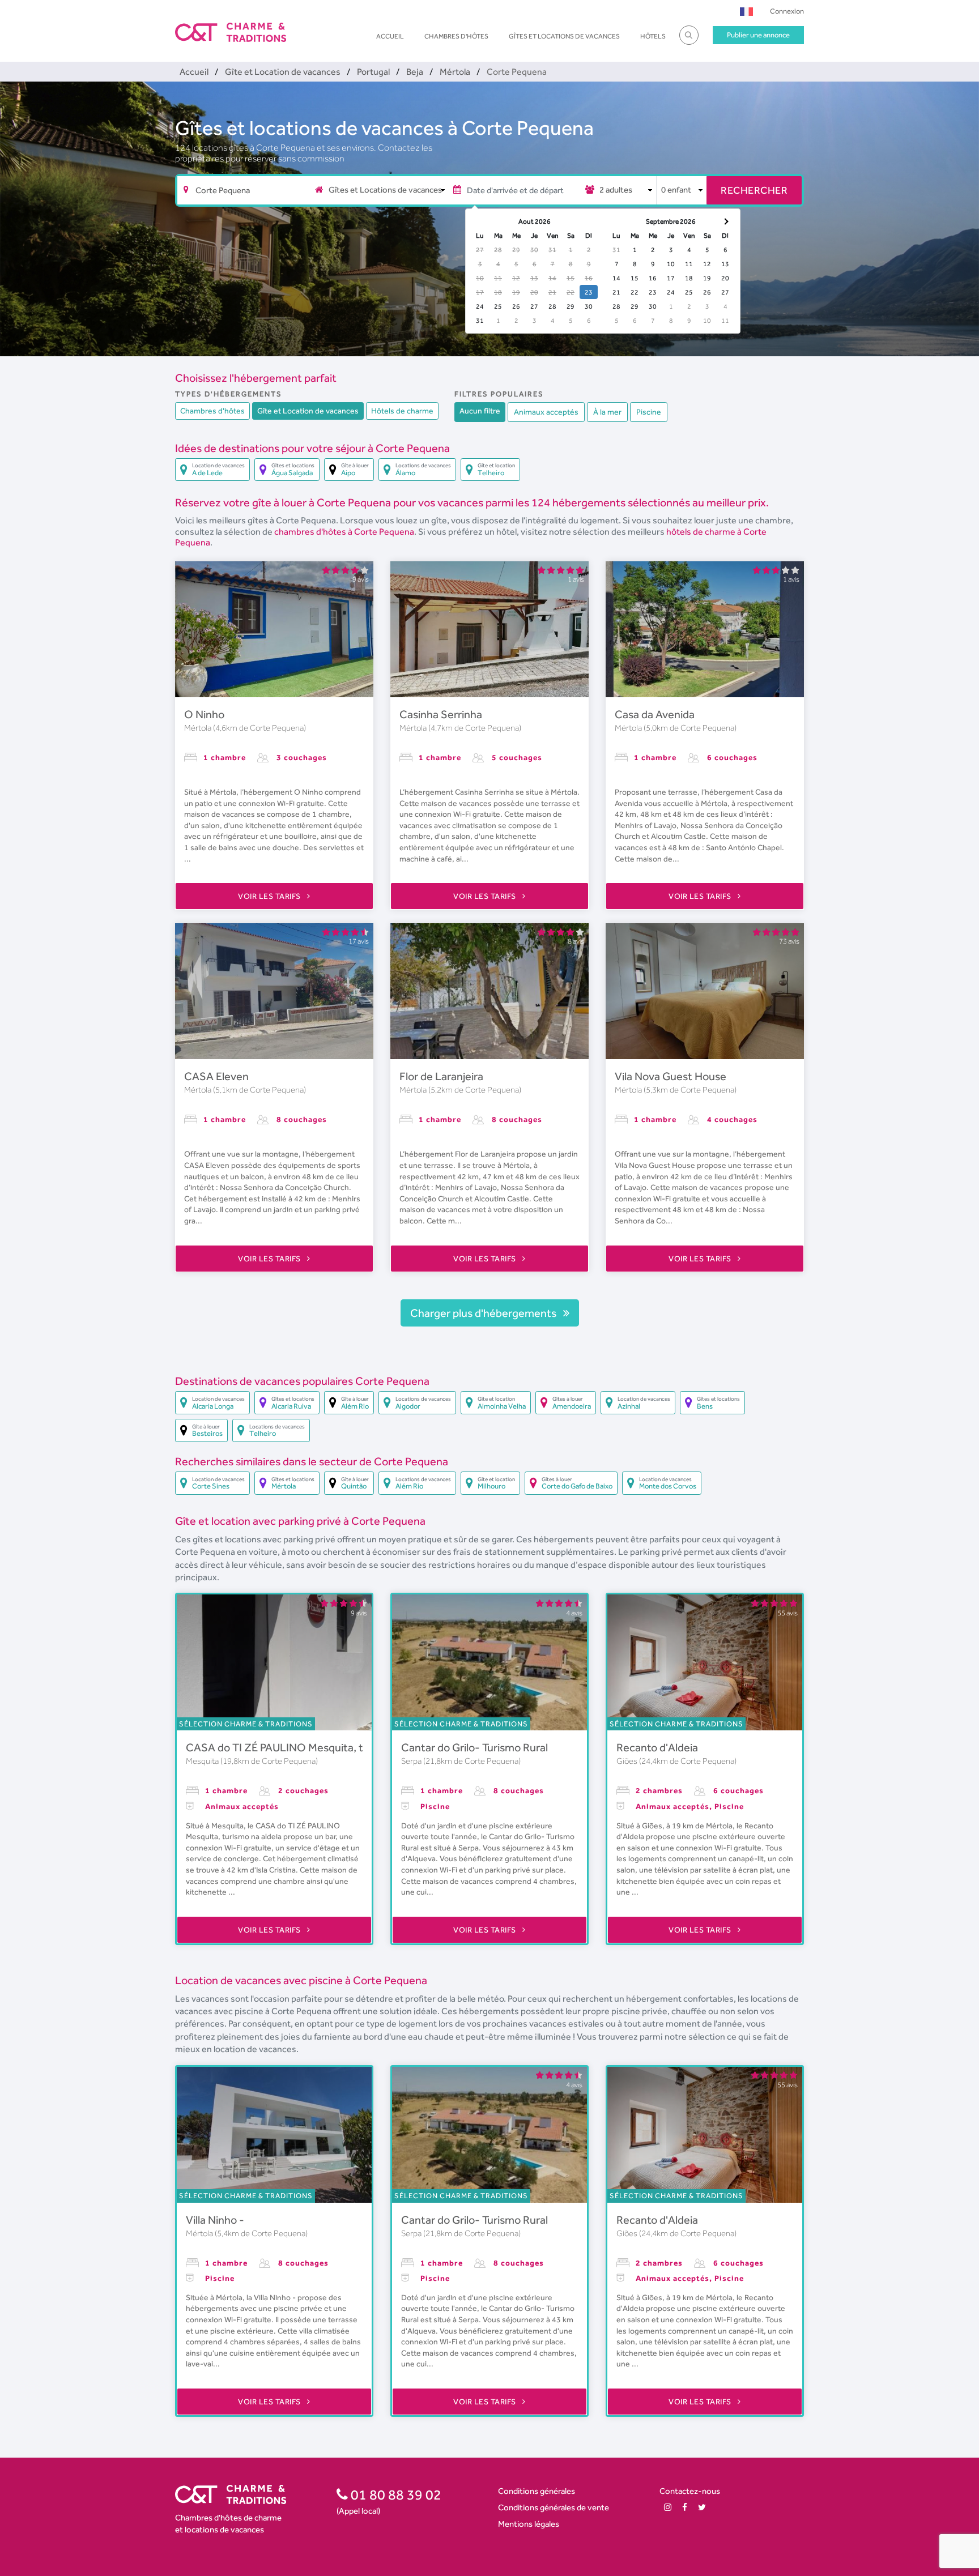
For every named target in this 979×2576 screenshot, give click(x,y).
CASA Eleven (216, 1076)
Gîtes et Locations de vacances (564, 36)
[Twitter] (702, 2507)
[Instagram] (668, 2507)
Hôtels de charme (402, 411)
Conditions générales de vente (554, 2507)
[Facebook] (685, 2507)
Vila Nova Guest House (671, 1076)
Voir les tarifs (270, 896)
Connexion (787, 11)
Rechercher (754, 190)
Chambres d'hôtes (456, 36)
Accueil (390, 36)
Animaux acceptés (546, 412)
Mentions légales (529, 2524)
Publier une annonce (758, 35)
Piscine (649, 412)
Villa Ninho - (215, 2220)
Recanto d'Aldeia (657, 1747)
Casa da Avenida (655, 714)
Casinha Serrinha (441, 714)
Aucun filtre (480, 411)
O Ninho (204, 714)
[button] (746, 11)
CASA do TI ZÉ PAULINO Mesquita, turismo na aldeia (314, 1747)
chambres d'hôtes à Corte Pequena (344, 532)
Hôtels (653, 36)
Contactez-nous (690, 2491)
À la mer (607, 412)
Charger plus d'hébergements (484, 1313)
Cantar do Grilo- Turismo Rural (474, 1747)
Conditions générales (537, 2491)
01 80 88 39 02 (395, 2494)
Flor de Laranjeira (441, 1076)
